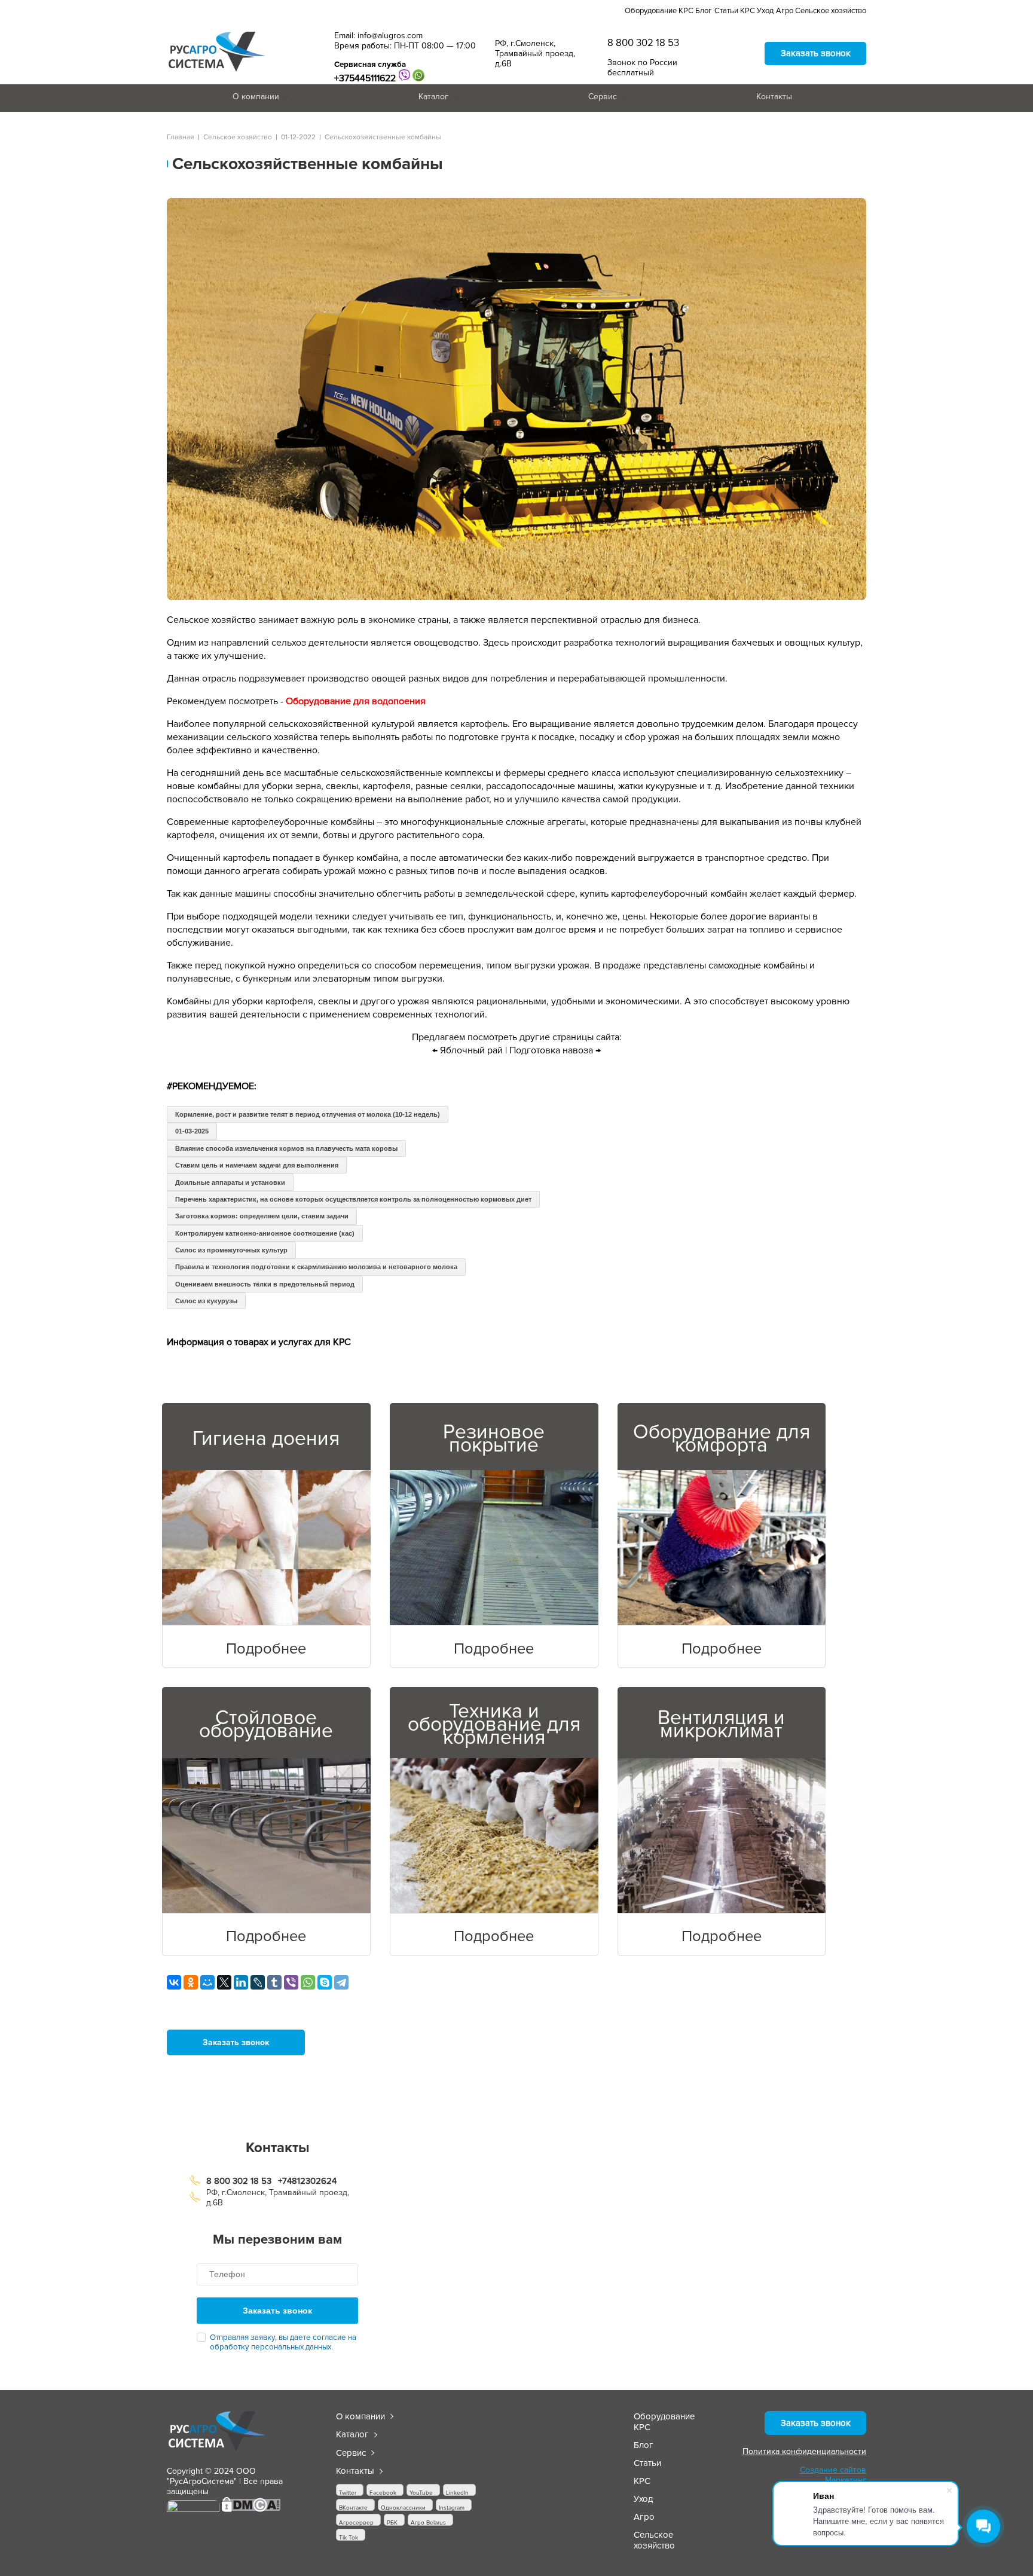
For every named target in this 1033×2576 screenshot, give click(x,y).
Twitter (348, 2493)
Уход (765, 11)
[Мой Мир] (207, 1982)
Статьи (726, 11)
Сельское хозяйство (831, 11)
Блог (704, 11)
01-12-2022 (298, 137)
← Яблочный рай (467, 1050)
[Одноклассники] (191, 1982)
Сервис (603, 97)
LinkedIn (457, 2493)
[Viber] (291, 1982)
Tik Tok (349, 2537)
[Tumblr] (274, 1982)
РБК (392, 2522)
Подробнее (266, 1649)
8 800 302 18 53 (643, 43)
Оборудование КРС (659, 11)
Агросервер (356, 2522)
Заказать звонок (816, 53)
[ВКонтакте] (174, 1982)
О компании (256, 97)
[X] (224, 1982)
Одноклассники (403, 2508)
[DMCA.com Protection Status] (251, 2510)
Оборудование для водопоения (356, 701)
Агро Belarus (428, 2522)
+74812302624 (307, 2181)
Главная (181, 137)
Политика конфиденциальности (804, 2451)
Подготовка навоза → (555, 1050)
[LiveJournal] (258, 1982)
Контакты (774, 97)
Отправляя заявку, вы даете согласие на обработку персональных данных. (283, 2342)
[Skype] (325, 1982)
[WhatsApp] (308, 1982)
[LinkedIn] (241, 1982)
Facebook (383, 2493)
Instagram (452, 2508)
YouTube (421, 2493)
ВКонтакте (353, 2508)
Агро (785, 11)
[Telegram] (341, 1982)
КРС (748, 11)
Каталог (433, 97)
